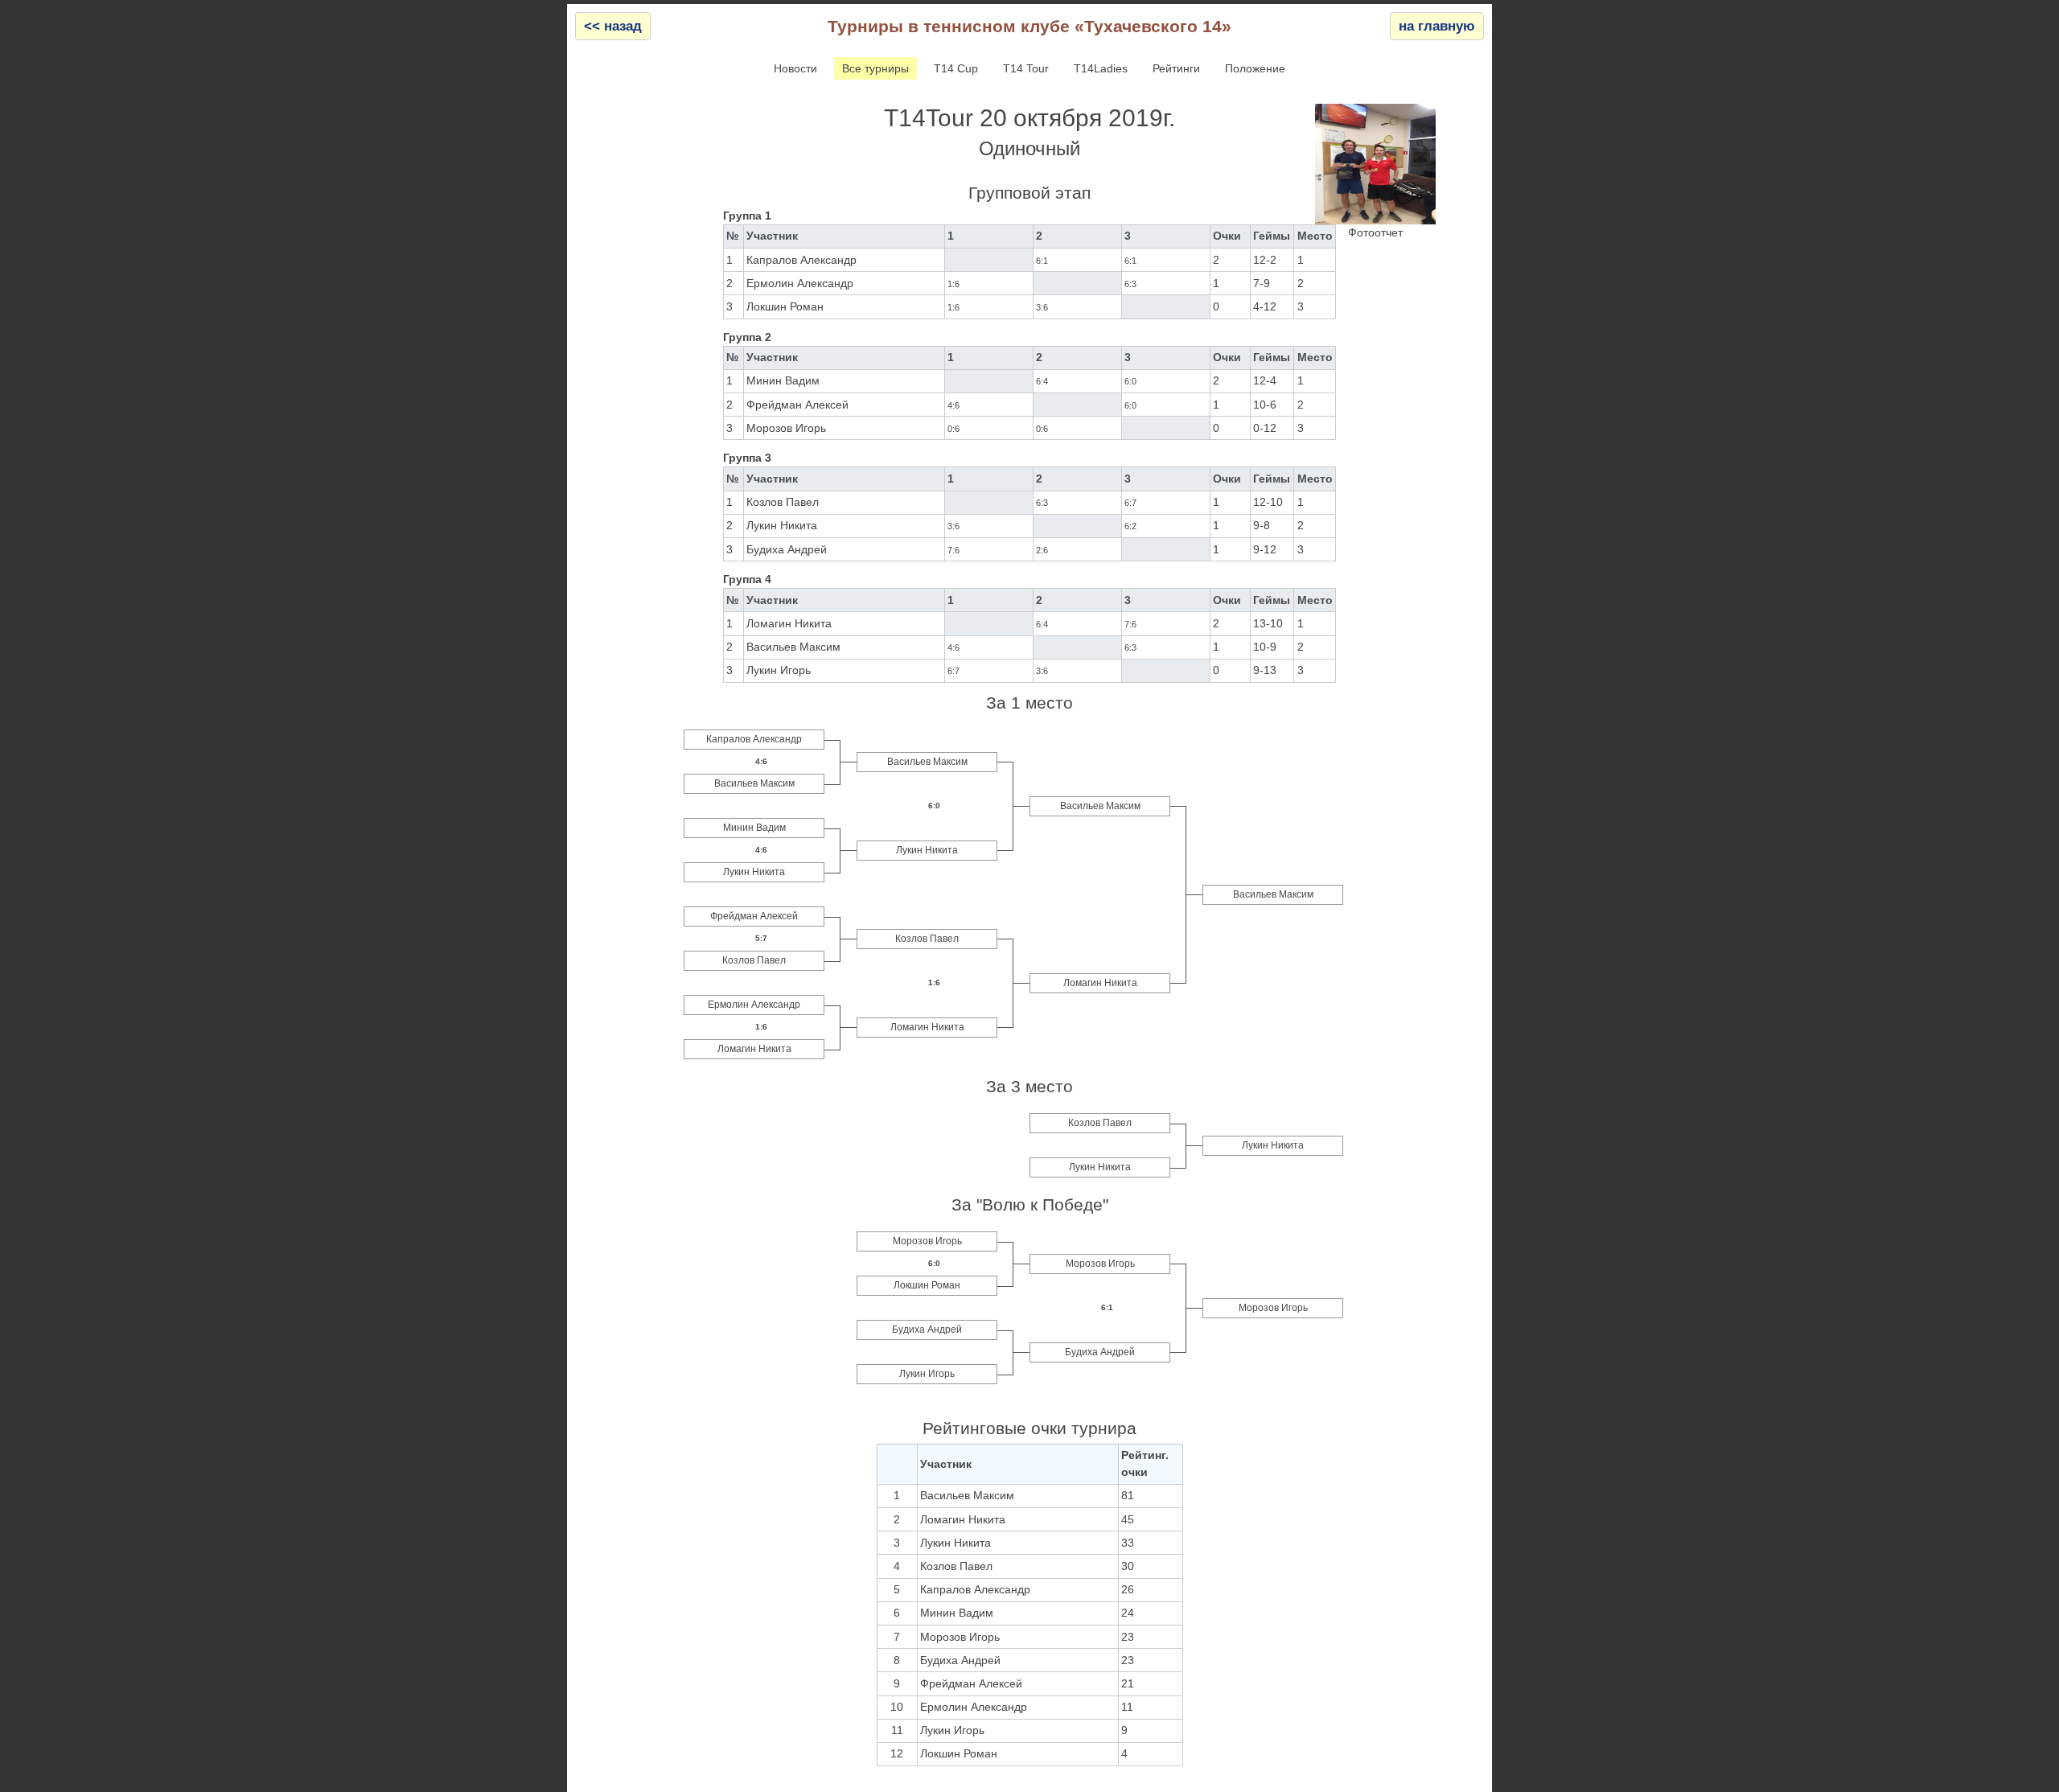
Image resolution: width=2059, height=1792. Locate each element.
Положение (1255, 68)
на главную (1437, 26)
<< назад (613, 26)
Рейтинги (1176, 68)
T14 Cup (956, 68)
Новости (795, 68)
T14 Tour (1026, 68)
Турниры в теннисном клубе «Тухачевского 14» (1029, 26)
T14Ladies (1101, 68)
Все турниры (875, 68)
